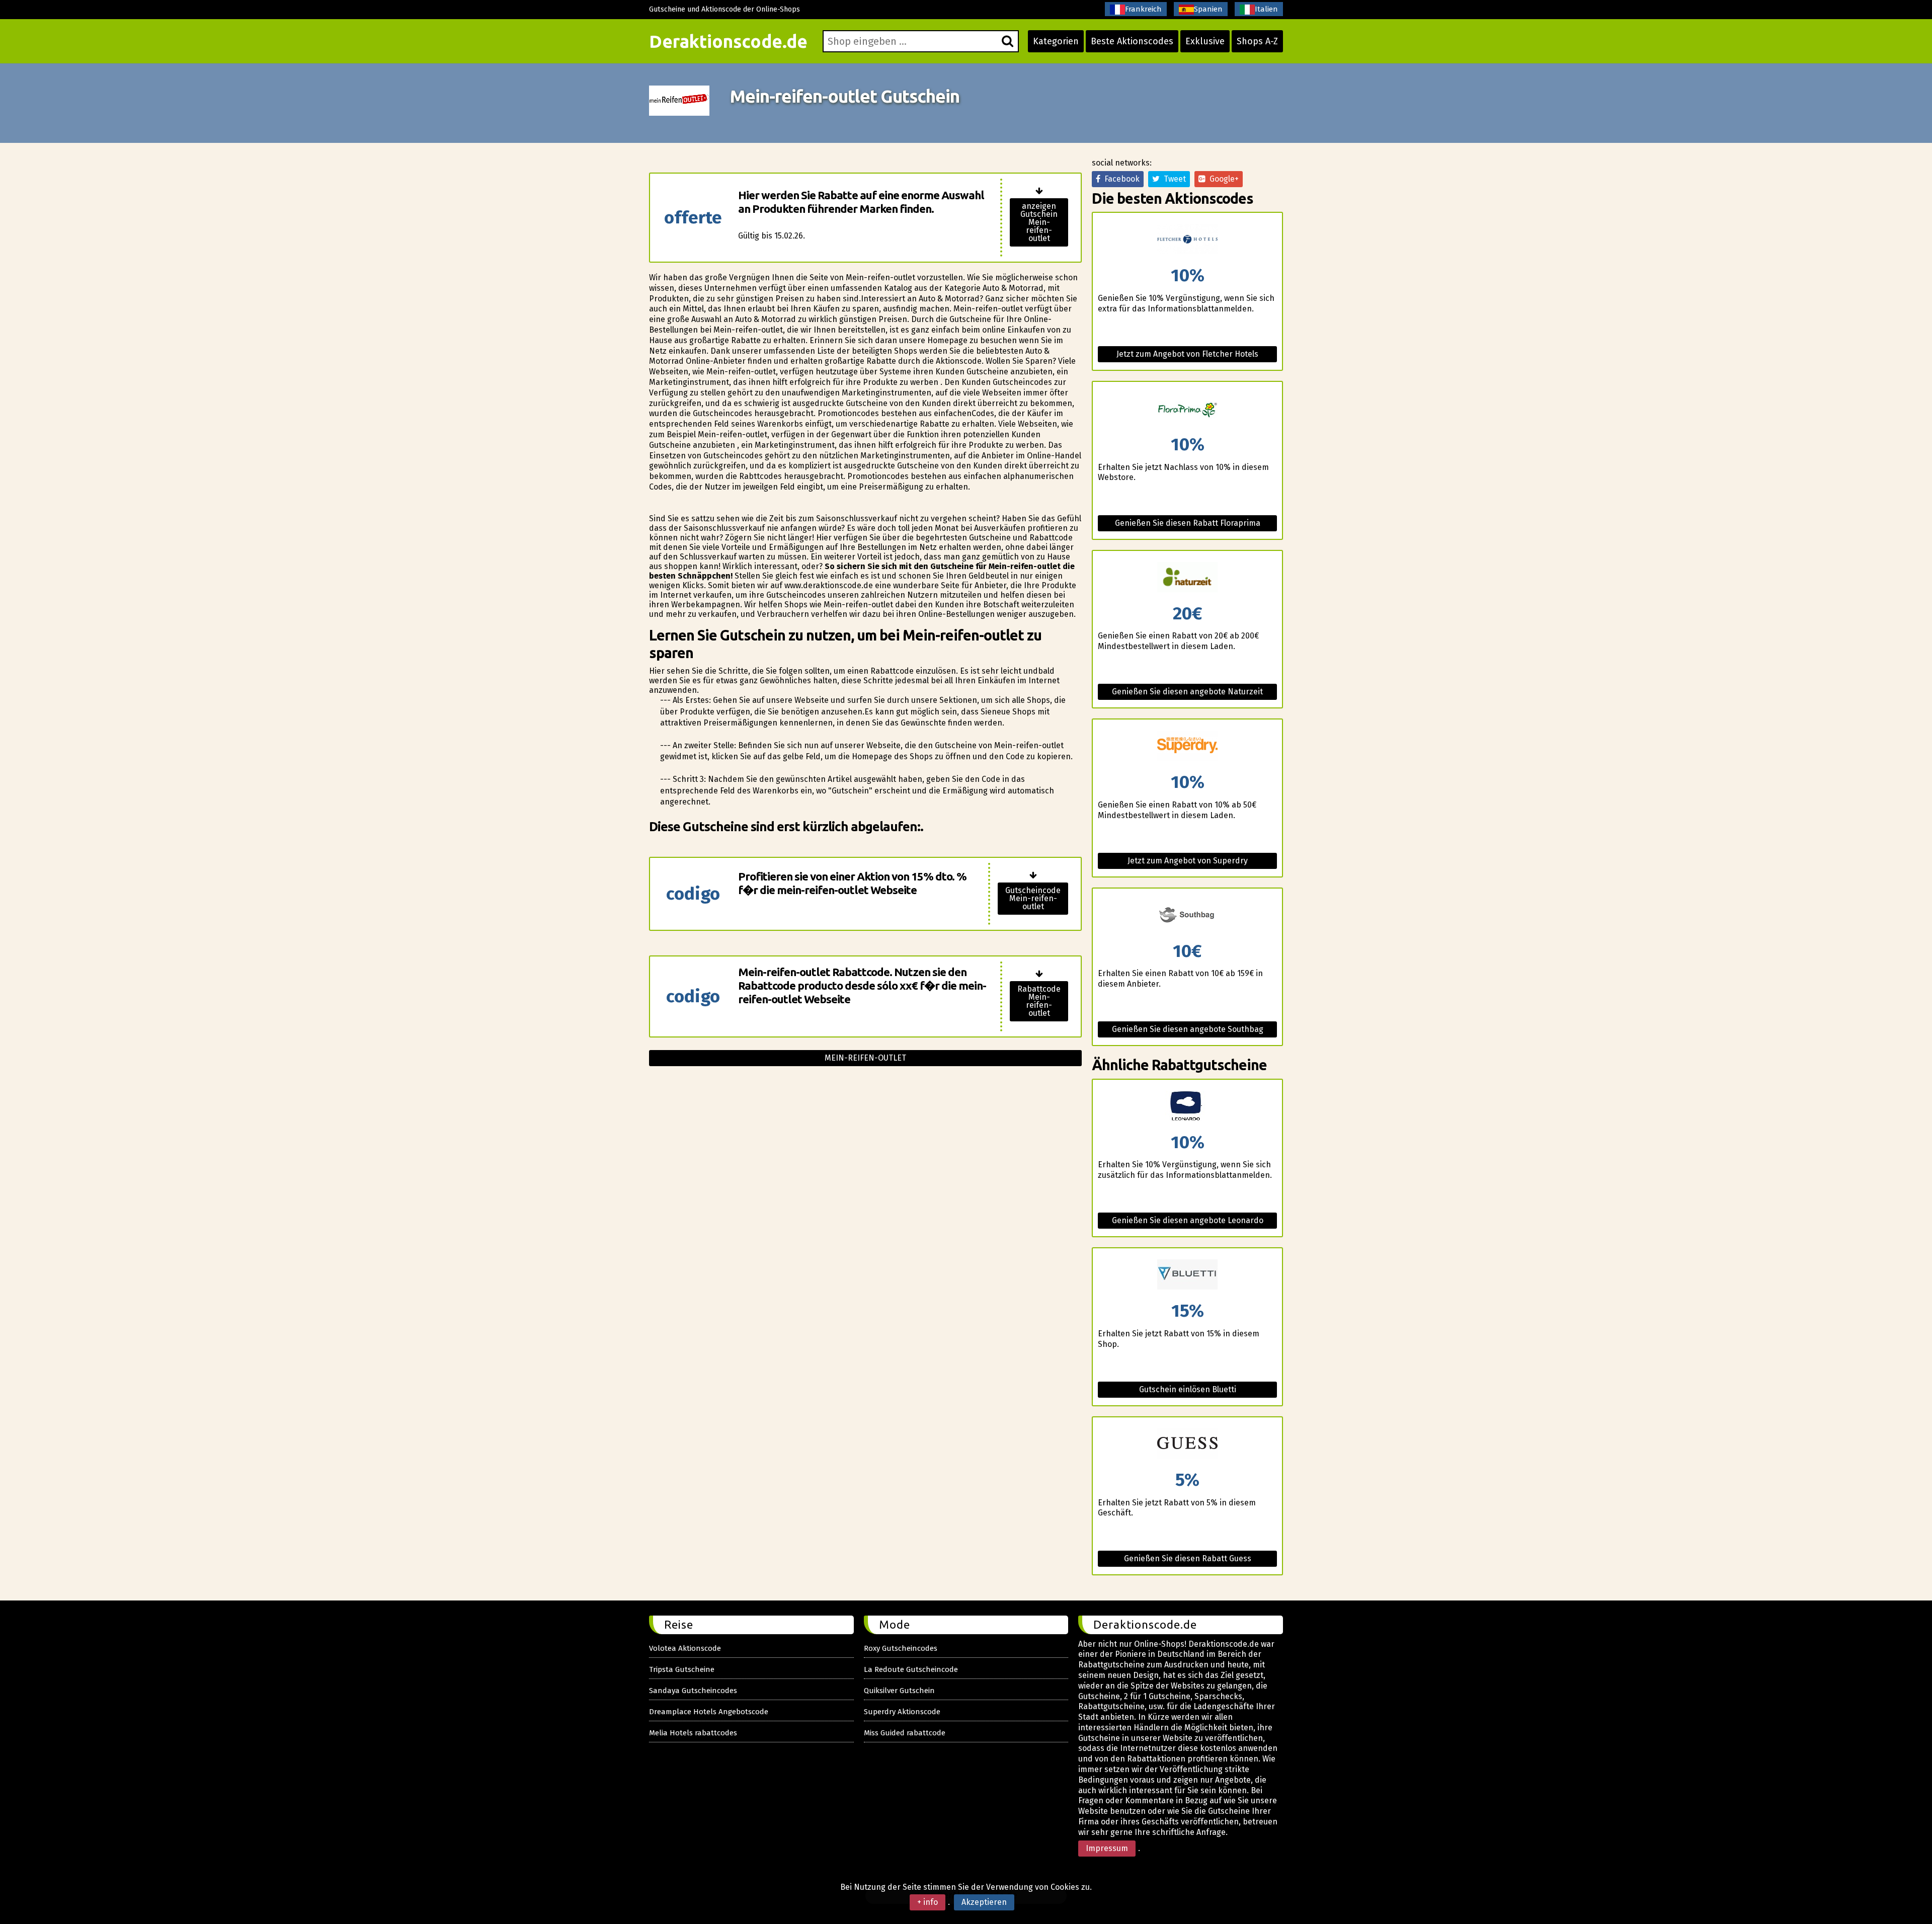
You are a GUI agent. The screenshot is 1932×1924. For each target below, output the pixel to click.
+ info (928, 1902)
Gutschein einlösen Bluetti (1188, 1389)
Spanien (1208, 9)
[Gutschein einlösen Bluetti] (1187, 1275)
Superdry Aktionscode (902, 1712)
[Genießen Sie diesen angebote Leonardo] (1187, 1107)
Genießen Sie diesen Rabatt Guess (1188, 1558)
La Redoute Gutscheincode (911, 1669)
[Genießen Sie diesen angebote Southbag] (1187, 915)
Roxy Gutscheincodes (901, 1648)
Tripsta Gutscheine (682, 1669)
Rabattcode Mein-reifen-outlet (1039, 1001)
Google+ (1222, 179)
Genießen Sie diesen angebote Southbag (1188, 1029)
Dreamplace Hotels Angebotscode (709, 1712)
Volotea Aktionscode (685, 1648)
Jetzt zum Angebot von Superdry (1188, 861)
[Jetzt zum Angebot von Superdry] (1187, 746)
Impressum (1107, 1848)
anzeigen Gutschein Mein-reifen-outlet (1039, 222)
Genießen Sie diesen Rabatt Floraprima (1188, 523)
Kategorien (1056, 41)
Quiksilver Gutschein (899, 1691)
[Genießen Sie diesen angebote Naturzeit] (1187, 578)
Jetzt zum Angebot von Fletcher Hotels (1187, 354)
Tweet (1173, 179)
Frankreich (1143, 9)
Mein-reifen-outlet (865, 1058)
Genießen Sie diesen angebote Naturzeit (1187, 692)
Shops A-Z (1257, 41)
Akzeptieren (984, 1902)
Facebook (1120, 179)
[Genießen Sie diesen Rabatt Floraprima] (1187, 409)
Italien (1266, 9)
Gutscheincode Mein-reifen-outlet (1033, 898)
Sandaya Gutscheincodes (693, 1691)
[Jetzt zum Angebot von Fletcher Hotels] (1187, 240)
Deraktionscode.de (728, 41)
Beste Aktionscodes (1132, 41)
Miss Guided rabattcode (905, 1733)
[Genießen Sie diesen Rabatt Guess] (1187, 1444)
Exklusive (1205, 41)
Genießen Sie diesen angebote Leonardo (1188, 1220)
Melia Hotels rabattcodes (693, 1733)
